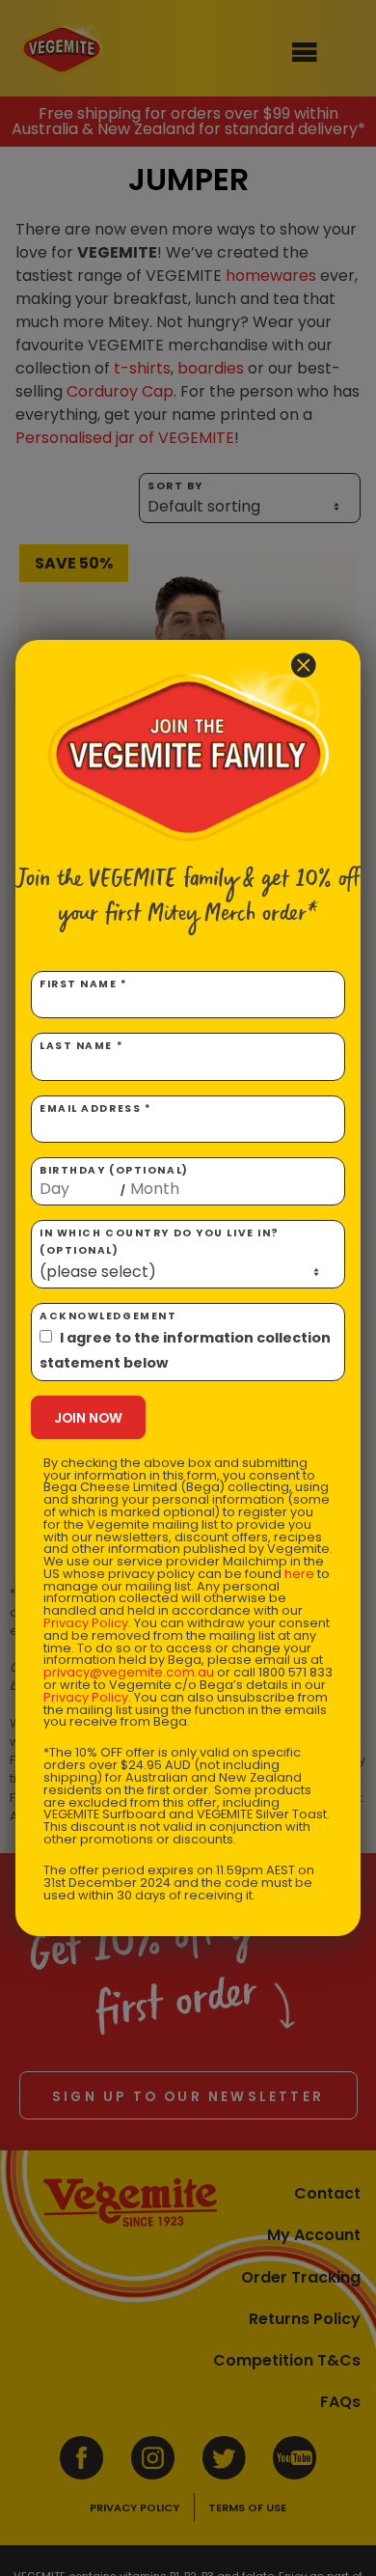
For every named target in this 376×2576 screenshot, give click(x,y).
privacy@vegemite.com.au (129, 1672)
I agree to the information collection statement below (185, 1350)
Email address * (95, 1108)
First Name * (84, 984)
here (299, 1574)
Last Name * (81, 1046)
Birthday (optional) (114, 1180)
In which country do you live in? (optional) (160, 1242)
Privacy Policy (86, 1623)
